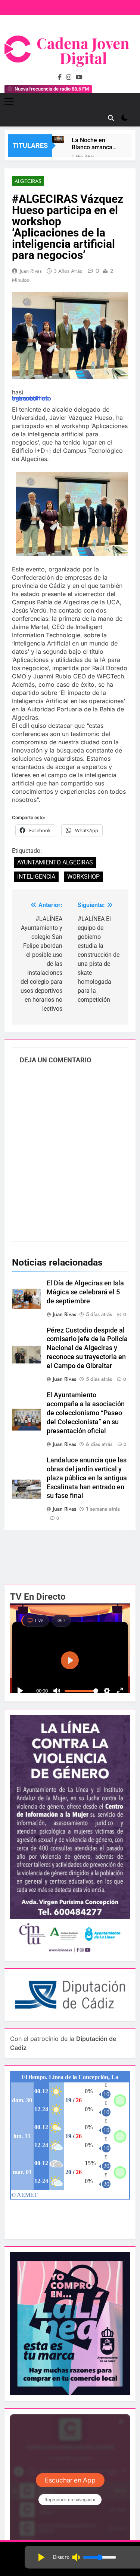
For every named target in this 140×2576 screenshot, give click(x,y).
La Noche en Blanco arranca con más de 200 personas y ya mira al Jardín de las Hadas (94, 144)
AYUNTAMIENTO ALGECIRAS (55, 862)
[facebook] (60, 77)
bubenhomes (30, 398)
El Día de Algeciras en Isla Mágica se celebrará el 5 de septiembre (85, 1292)
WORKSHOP (83, 877)
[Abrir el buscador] (111, 118)
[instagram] (69, 77)
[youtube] (79, 77)
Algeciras (28, 181)
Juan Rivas (31, 271)
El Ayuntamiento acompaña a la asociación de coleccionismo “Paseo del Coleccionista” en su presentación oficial (86, 1413)
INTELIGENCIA (36, 877)
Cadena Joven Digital (83, 50)
